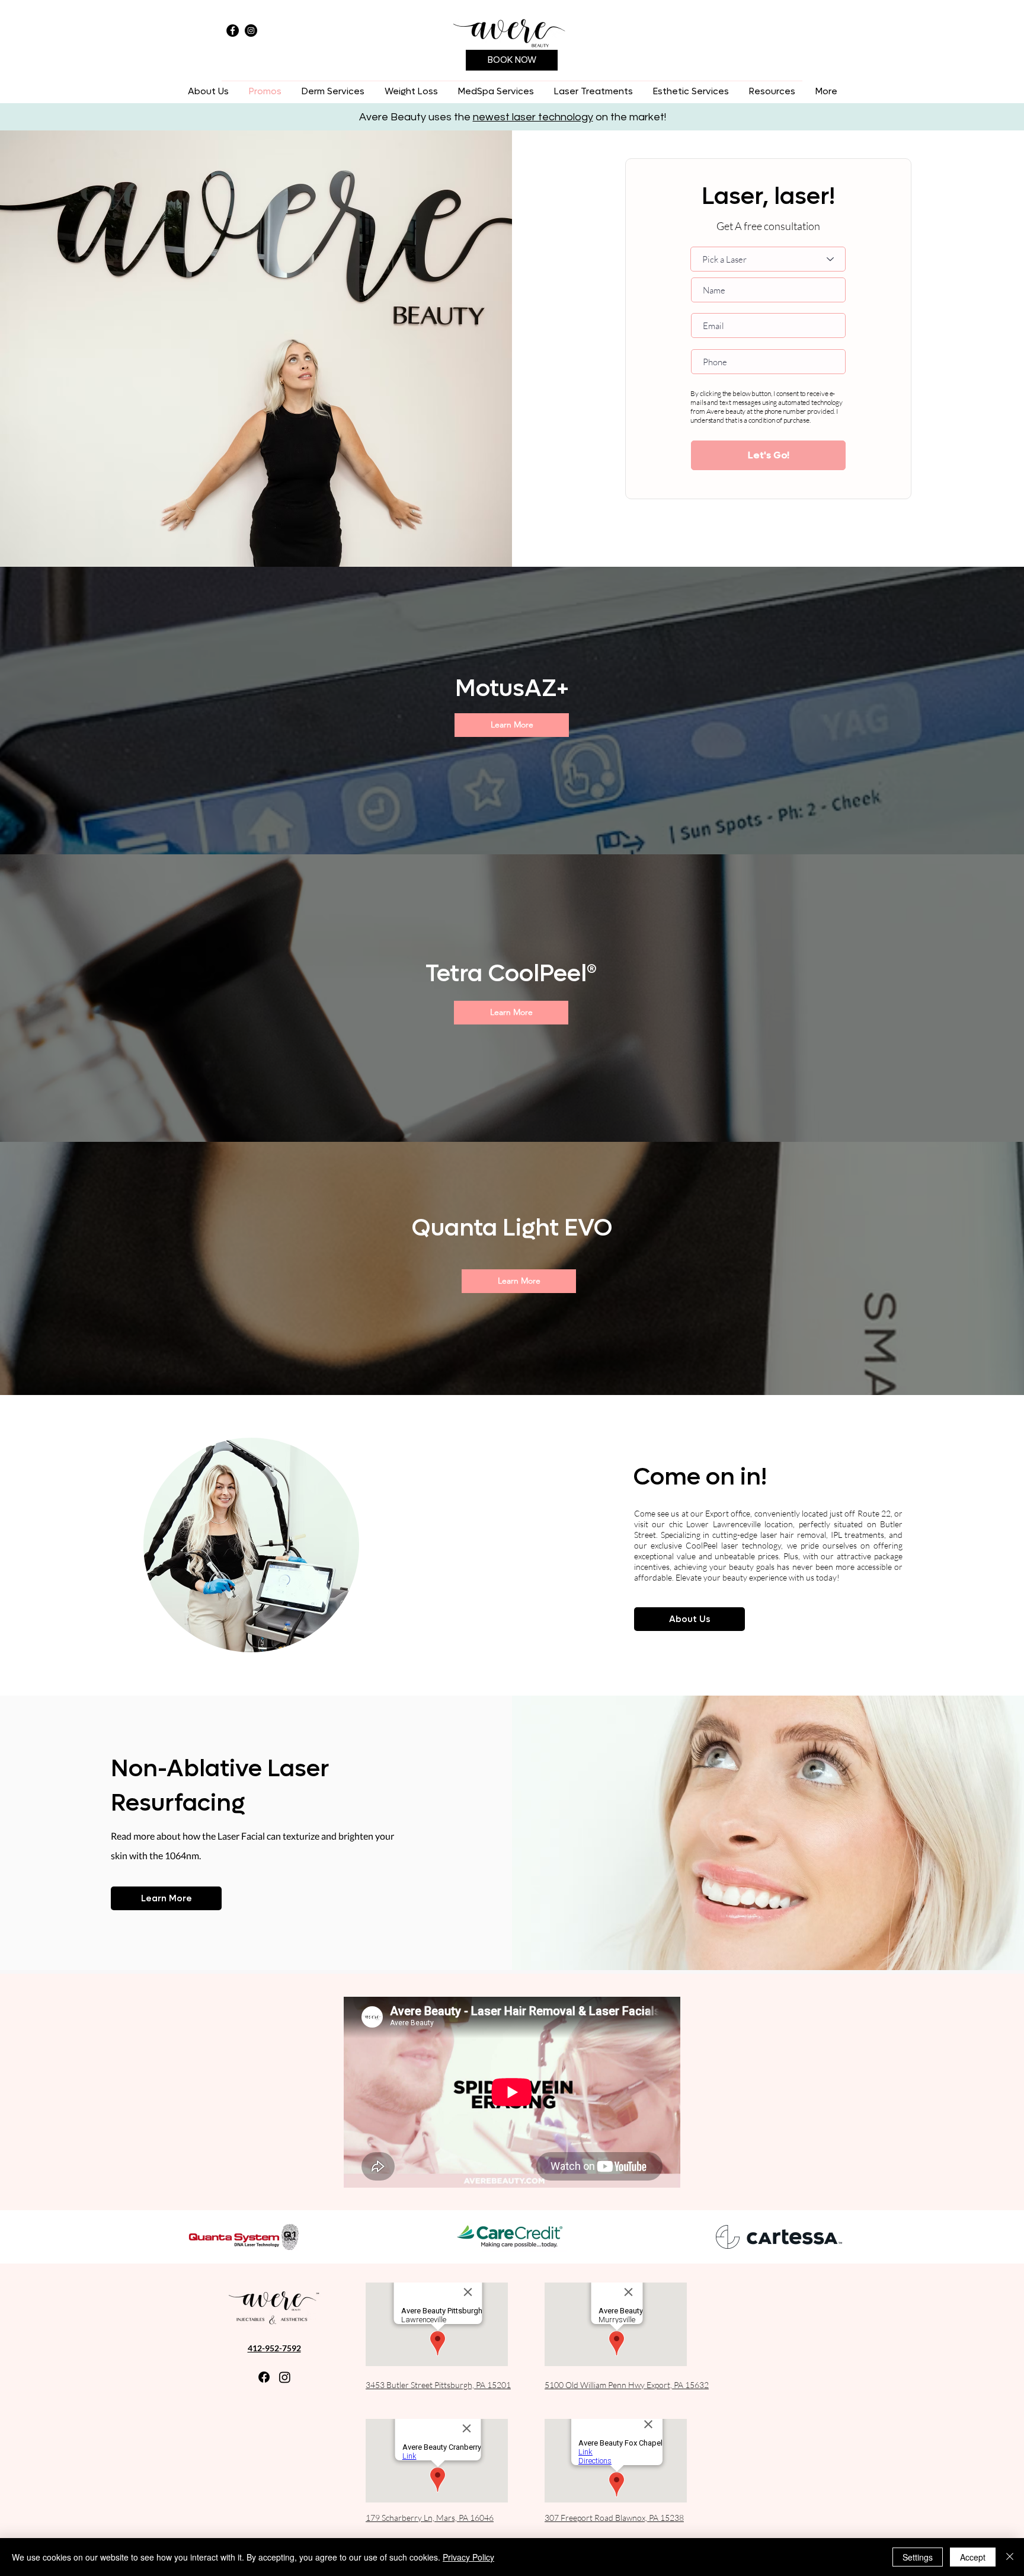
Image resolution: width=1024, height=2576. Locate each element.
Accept (973, 2557)
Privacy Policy (468, 2557)
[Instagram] (251, 31)
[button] (333, 92)
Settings (918, 2557)
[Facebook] (233, 31)
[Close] (1010, 2557)
